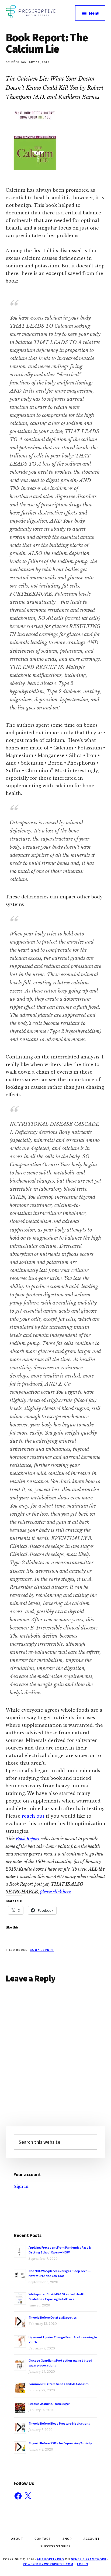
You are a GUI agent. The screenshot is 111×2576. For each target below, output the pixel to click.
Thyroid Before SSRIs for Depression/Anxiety (60, 2443)
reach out (33, 1816)
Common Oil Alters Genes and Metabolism (59, 2384)
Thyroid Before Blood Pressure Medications (59, 2423)
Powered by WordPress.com (48, 2564)
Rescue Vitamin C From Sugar (49, 2404)
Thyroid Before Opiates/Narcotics (53, 2317)
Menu (94, 13)
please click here (55, 1892)
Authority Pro (51, 2559)
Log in (83, 2564)
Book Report (28, 1839)
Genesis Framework (89, 2559)
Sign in (21, 2186)
